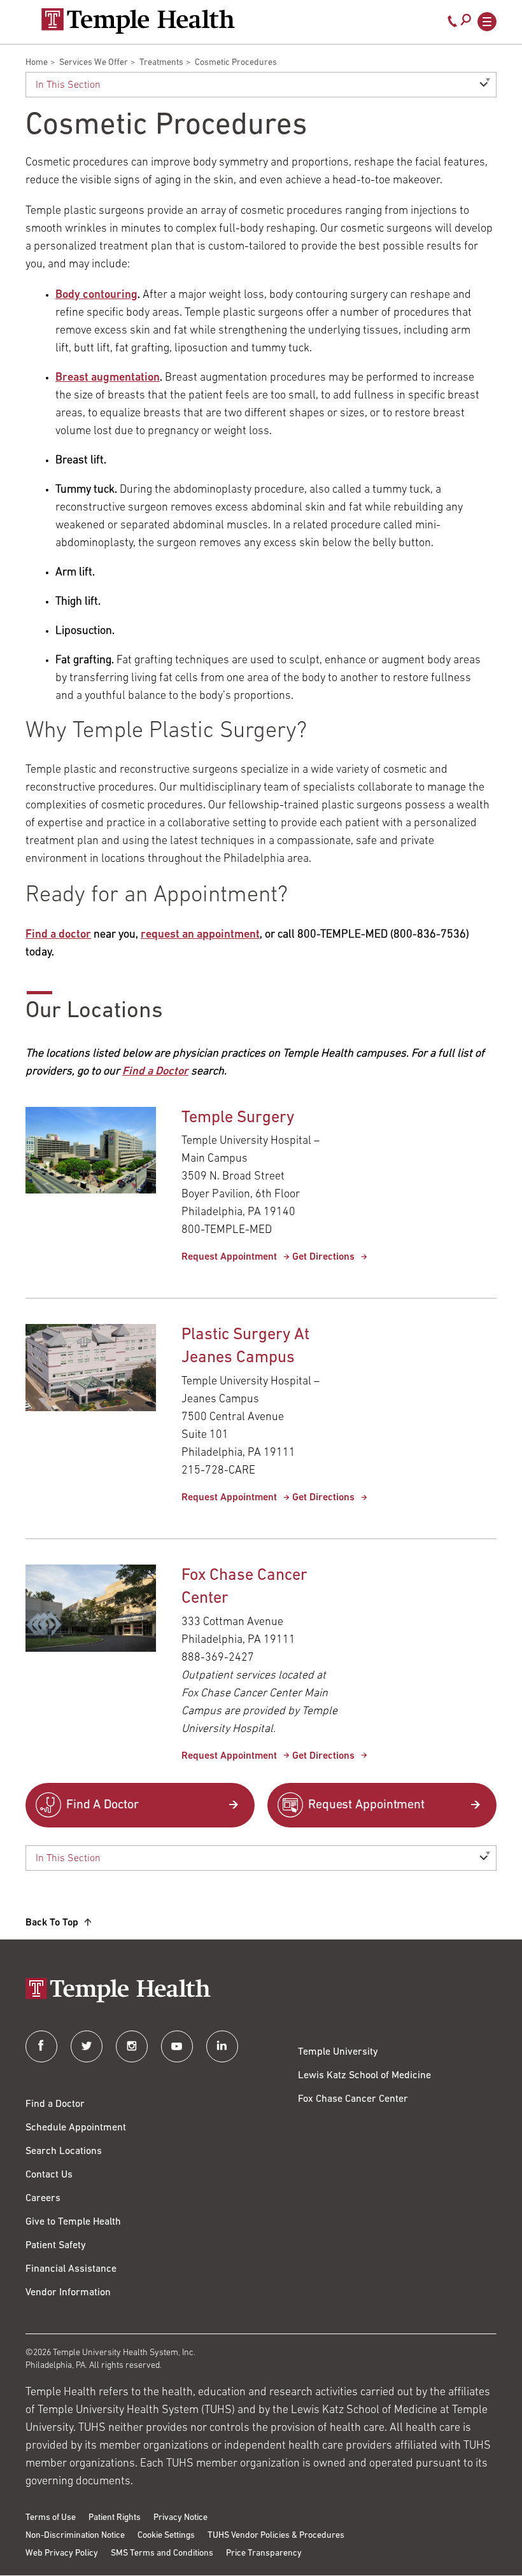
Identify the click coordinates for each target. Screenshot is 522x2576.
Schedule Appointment (76, 2128)
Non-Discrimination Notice (75, 2536)
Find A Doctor (102, 1805)
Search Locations (64, 2151)
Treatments (161, 63)
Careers (43, 2199)
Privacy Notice (180, 2518)
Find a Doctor (55, 2104)
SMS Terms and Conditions (162, 2553)
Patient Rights (115, 2518)
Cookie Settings (166, 2536)
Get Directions (323, 1257)
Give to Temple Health (73, 2222)
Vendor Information (68, 2293)
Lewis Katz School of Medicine (364, 2076)
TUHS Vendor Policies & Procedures (276, 2536)
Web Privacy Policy (62, 2553)
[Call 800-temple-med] (453, 24)
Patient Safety (56, 2246)
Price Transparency (264, 2553)
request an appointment (200, 935)
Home (37, 63)
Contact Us (49, 2175)
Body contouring (96, 295)
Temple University (338, 2052)
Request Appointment (229, 1257)
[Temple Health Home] (138, 21)
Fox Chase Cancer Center (353, 2099)
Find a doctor (58, 935)
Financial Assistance (71, 2269)
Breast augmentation (108, 378)
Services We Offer (94, 63)
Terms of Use (51, 2518)
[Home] (261, 1991)
